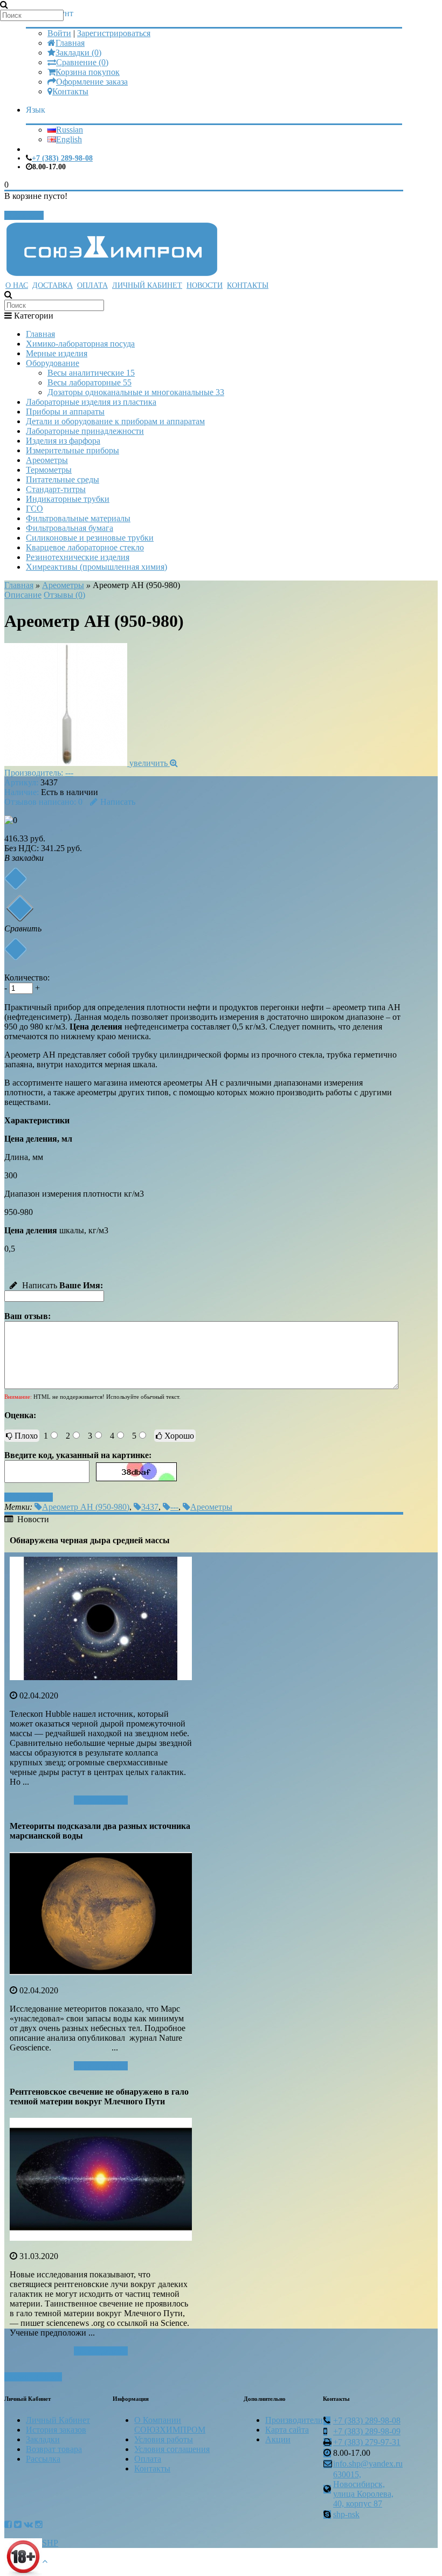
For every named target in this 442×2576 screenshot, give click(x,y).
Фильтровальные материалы (78, 518)
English (69, 139)
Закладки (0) (78, 53)
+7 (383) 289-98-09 (367, 2431)
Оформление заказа (92, 82)
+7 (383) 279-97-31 (367, 2442)
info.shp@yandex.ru (368, 2464)
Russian (70, 130)
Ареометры (47, 460)
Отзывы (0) (64, 595)
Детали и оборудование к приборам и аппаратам (115, 421)
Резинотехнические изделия (78, 557)
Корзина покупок (88, 72)
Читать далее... (101, 1800)
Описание (23, 595)
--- (69, 773)
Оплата (148, 2459)
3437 (150, 1507)
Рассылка (43, 2459)
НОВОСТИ (205, 285)
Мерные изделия (57, 353)
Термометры (49, 470)
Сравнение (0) (82, 62)
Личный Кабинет (58, 2420)
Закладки (43, 2439)
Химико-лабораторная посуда (80, 344)
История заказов (56, 2430)
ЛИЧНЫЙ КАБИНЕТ (147, 285)
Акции (278, 2439)
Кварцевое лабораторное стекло (85, 547)
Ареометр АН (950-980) (86, 1507)
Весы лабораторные (89, 382)
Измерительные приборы (72, 450)
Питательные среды (63, 479)
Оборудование (53, 363)
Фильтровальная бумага (70, 528)
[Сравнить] (15, 949)
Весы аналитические (91, 373)
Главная (70, 43)
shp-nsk (346, 2514)
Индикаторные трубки (68, 499)
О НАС (17, 285)
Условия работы (164, 2439)
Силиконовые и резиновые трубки (90, 538)
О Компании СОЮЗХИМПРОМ (170, 2425)
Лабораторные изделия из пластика (91, 402)
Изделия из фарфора (63, 441)
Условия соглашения (172, 2449)
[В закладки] (15, 878)
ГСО (34, 509)
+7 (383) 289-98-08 (62, 158)
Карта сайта (287, 2430)
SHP (50, 2543)
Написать (118, 802)
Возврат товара (54, 2449)
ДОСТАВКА (53, 285)
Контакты (70, 91)
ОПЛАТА (92, 285)
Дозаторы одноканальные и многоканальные (136, 392)
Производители (294, 2420)
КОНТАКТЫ (248, 285)
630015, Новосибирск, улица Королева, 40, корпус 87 (363, 2489)
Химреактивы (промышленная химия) (96, 567)
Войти (59, 33)
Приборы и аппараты (65, 412)
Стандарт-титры (56, 489)
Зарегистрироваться (114, 33)
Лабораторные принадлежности (85, 431)
